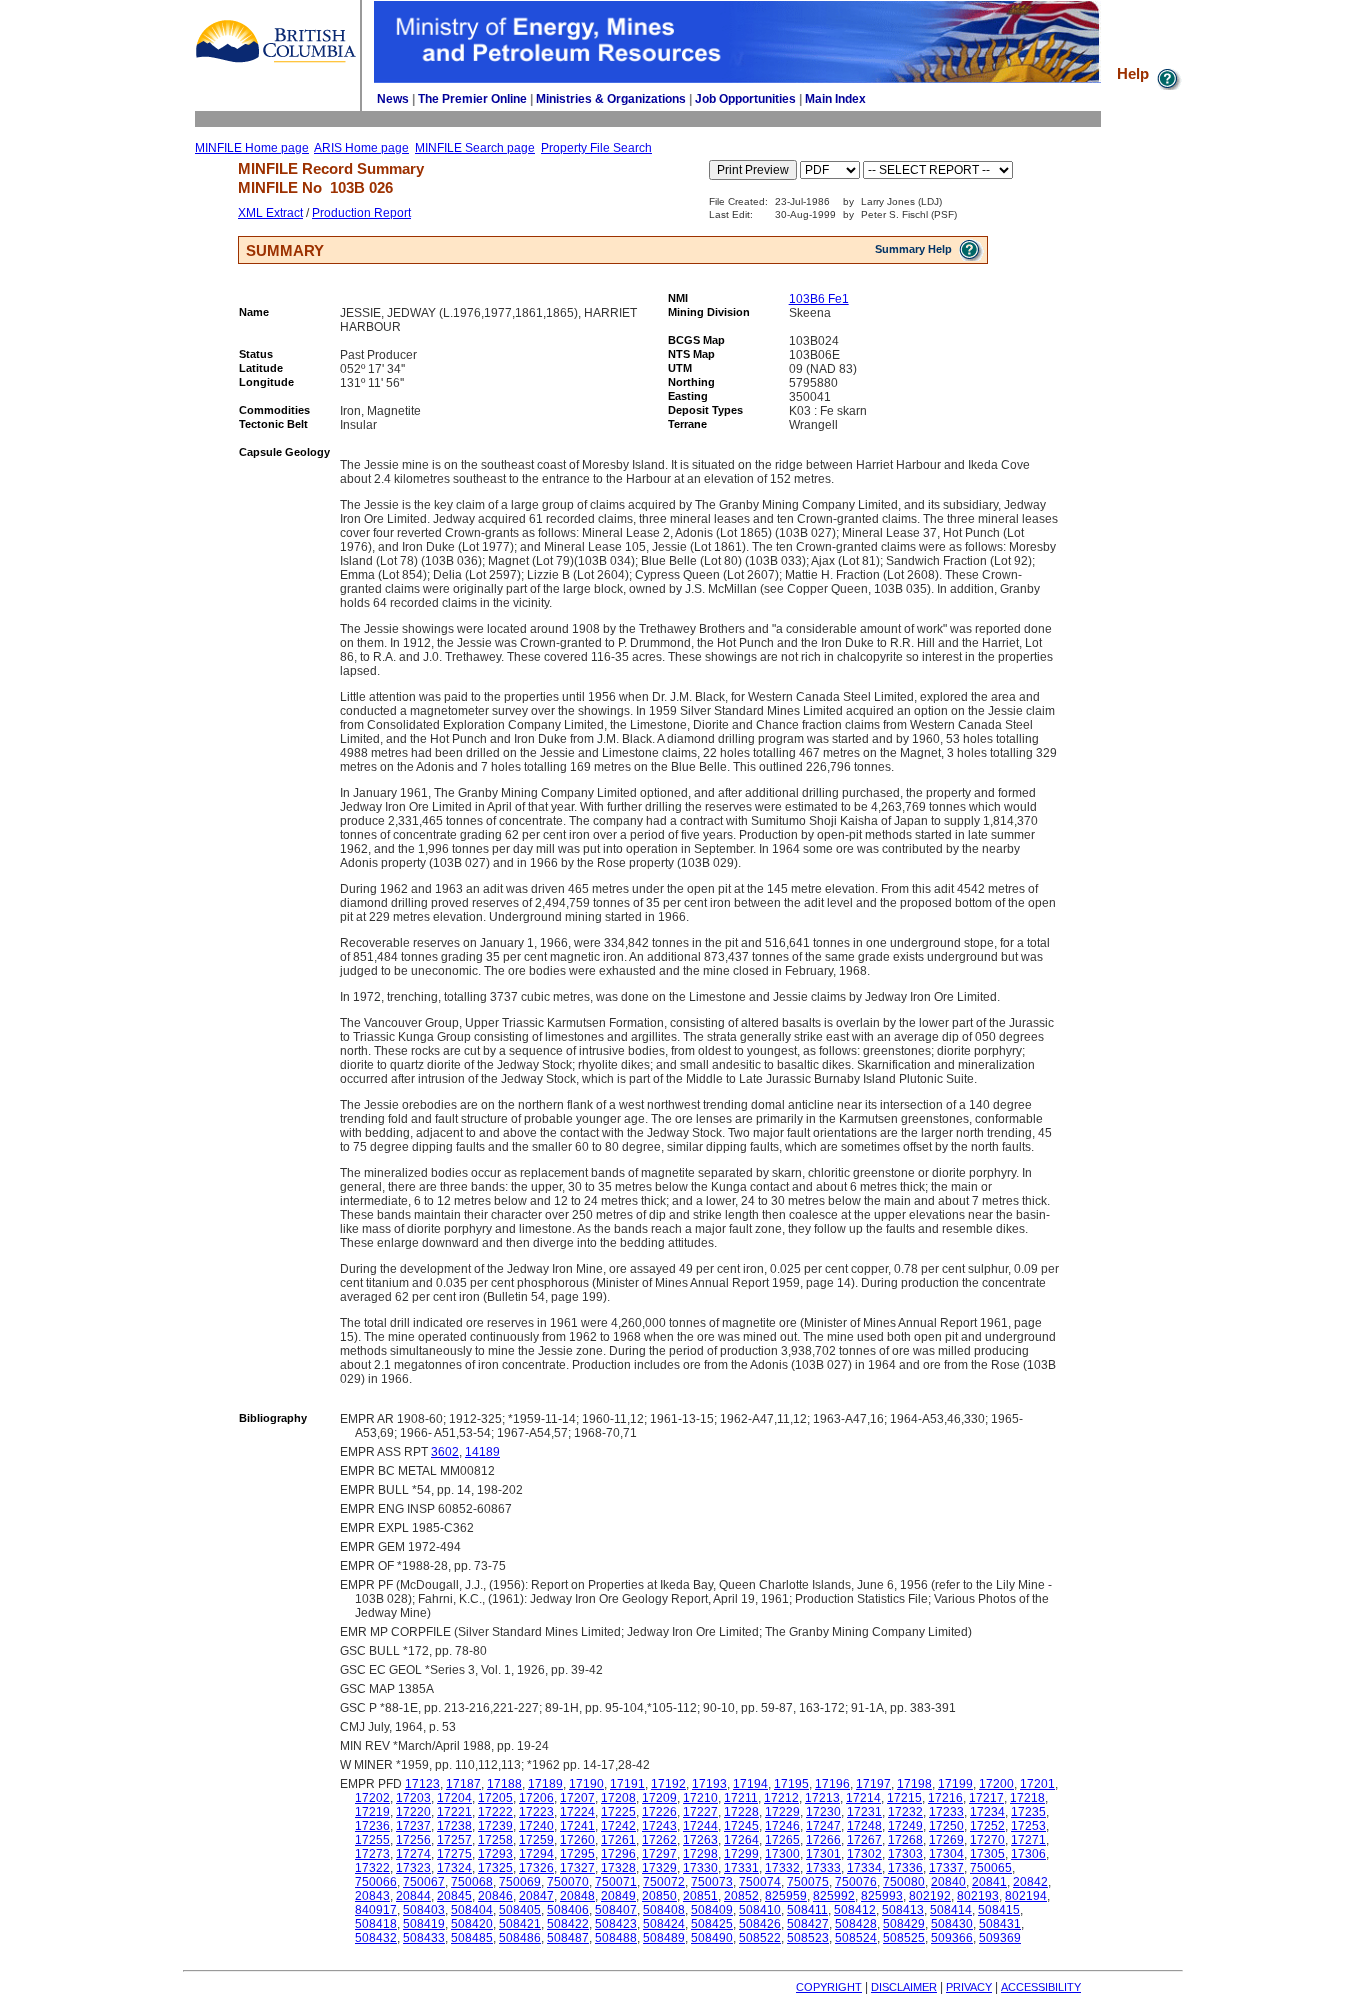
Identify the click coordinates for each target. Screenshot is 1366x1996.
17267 (864, 1840)
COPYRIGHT (829, 1987)
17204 (454, 1798)
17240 (536, 1826)
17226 (659, 1812)
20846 (495, 1896)
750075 (808, 1882)
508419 (424, 1924)
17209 (659, 1798)
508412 (855, 1910)
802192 (930, 1896)
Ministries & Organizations (611, 99)
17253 (1028, 1826)
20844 (413, 1896)
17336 (905, 1868)
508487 (568, 1938)
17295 (577, 1854)
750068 (472, 1882)
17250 (946, 1826)
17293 (495, 1854)
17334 (864, 1868)
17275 (454, 1854)
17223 (536, 1812)
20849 (618, 1896)
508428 (856, 1924)
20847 (536, 1896)
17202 (372, 1798)
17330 (700, 1868)
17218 (1027, 1798)
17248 (864, 1826)
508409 (712, 1910)
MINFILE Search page (475, 148)
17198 (914, 1784)
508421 (520, 1924)
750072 (664, 1882)
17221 (454, 1812)
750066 (376, 1882)
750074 (760, 1882)
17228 (741, 1812)
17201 (1037, 1784)
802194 (1026, 1896)
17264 (741, 1840)
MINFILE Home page (252, 148)
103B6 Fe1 (819, 299)
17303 (905, 1854)
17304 (946, 1854)
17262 (659, 1840)
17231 (864, 1812)
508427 (808, 1924)
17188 (504, 1784)
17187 (463, 1784)
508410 (760, 1910)
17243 (659, 1826)
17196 (832, 1784)
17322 (372, 1868)
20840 (948, 1882)
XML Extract (270, 213)
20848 (577, 1896)
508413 (903, 1910)
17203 (413, 1798)
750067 (424, 1882)
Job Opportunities (745, 99)
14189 (482, 1452)
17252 (987, 1826)
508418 (376, 1924)
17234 (987, 1812)
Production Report (361, 213)
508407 (616, 1910)
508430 (952, 1924)
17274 (413, 1854)
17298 (700, 1854)
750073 (712, 1882)
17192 (668, 1784)
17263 (700, 1840)
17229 (782, 1812)
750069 (520, 1882)
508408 (664, 1910)
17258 (495, 1840)
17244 (700, 1826)
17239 (495, 1826)
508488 (616, 1938)
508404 (472, 1910)
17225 (618, 1812)
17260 (577, 1840)
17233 (946, 1812)
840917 (376, 1910)
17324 (454, 1868)
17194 (750, 1784)
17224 (577, 1812)
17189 (545, 1784)
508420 (472, 1924)
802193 (978, 1896)
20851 (700, 1896)
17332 (782, 1868)
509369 (1000, 1938)
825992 (834, 1896)
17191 (627, 1784)
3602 (445, 1452)
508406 (568, 1910)
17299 (741, 1854)
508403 (424, 1910)
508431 (1000, 1924)
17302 (864, 1854)
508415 (999, 1910)
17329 (659, 1868)
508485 (472, 1938)
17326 (536, 1868)
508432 (376, 1938)
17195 (791, 1784)
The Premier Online (472, 99)
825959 (786, 1896)
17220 (413, 1812)
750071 (616, 1882)
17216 (945, 1798)
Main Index (835, 99)
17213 (822, 1798)
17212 (781, 1798)
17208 (618, 1798)
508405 (520, 1910)
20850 (659, 1896)
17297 (659, 1854)
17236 (372, 1826)
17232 (905, 1812)
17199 (955, 1784)
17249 (905, 1826)
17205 (495, 1798)
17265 (782, 1840)
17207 (577, 1798)
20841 (989, 1882)
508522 (760, 1938)
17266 (823, 1840)
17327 (577, 1868)
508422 (568, 1924)
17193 (709, 1784)
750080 (904, 1882)
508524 (856, 1938)
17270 (987, 1840)
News (393, 99)
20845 (454, 1896)
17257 (454, 1840)
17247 (823, 1826)
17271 (1028, 1840)
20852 (741, 1896)
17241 (577, 1826)
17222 (495, 1812)
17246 (782, 1826)
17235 (1028, 1812)
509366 (952, 1938)
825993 (882, 1896)
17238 (454, 1826)
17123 (422, 1784)
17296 (618, 1854)
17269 (946, 1840)
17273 (372, 1854)
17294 (536, 1854)
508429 (904, 1924)
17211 (741, 1798)
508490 (712, 1938)
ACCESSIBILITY (1041, 1987)
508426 (760, 1924)
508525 (904, 1938)
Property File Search (596, 148)
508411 (807, 1910)
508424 (664, 1924)
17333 (823, 1868)
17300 (782, 1854)
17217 (986, 1798)
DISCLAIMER (904, 1987)
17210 (700, 1798)
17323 (413, 1868)
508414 (951, 1910)
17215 (904, 1798)
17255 (372, 1840)
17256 (413, 1840)
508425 (712, 1924)
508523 (808, 1938)
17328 (618, 1868)
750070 (568, 1882)
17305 (987, 1854)
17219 (372, 1812)
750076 (856, 1882)
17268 (905, 1840)
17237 (413, 1826)
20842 (1030, 1882)
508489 (664, 1938)
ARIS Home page (361, 148)
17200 (996, 1784)
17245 (741, 1826)
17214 (863, 1798)
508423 (616, 1924)
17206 (536, 1798)
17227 (700, 1812)
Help (1135, 73)
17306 (1028, 1854)
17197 (873, 1784)
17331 (741, 1868)
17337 (946, 1868)
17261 (618, 1840)
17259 (536, 1840)
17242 (618, 1826)
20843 (372, 1896)
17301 (823, 1854)
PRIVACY (969, 1987)
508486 (520, 1938)
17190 (586, 1784)
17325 (495, 1868)
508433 (424, 1938)
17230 (823, 1812)
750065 (991, 1868)
